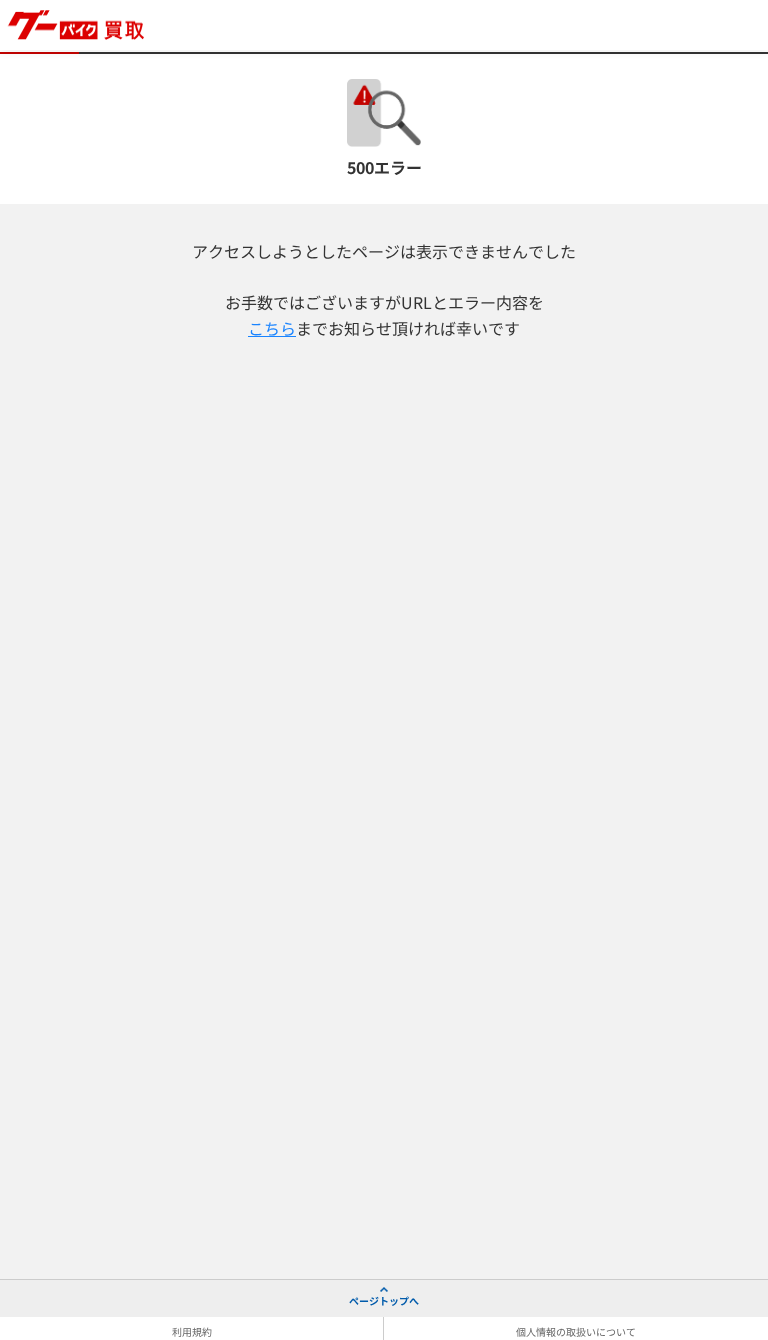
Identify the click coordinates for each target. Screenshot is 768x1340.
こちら (272, 328)
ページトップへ (384, 1300)
